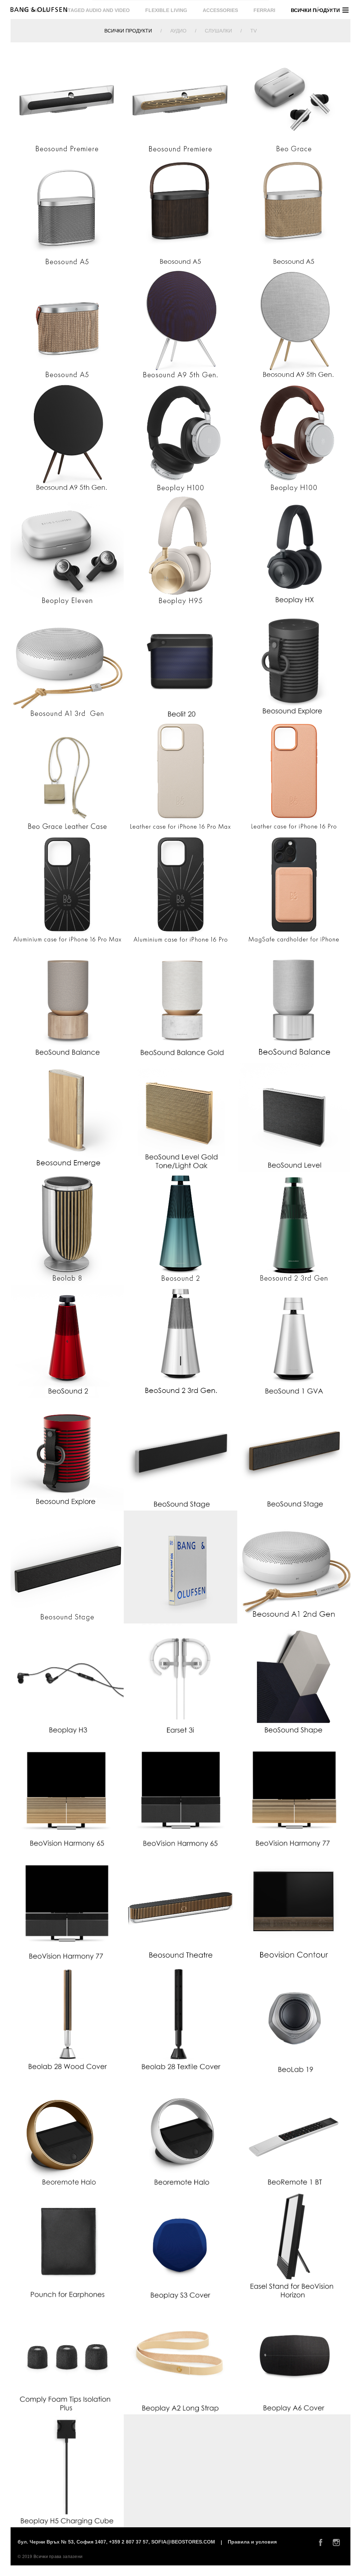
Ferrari (264, 10)
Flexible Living (166, 10)
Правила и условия (252, 2542)
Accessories (220, 10)
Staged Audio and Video (97, 10)
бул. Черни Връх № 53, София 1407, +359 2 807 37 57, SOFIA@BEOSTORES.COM (117, 2542)
